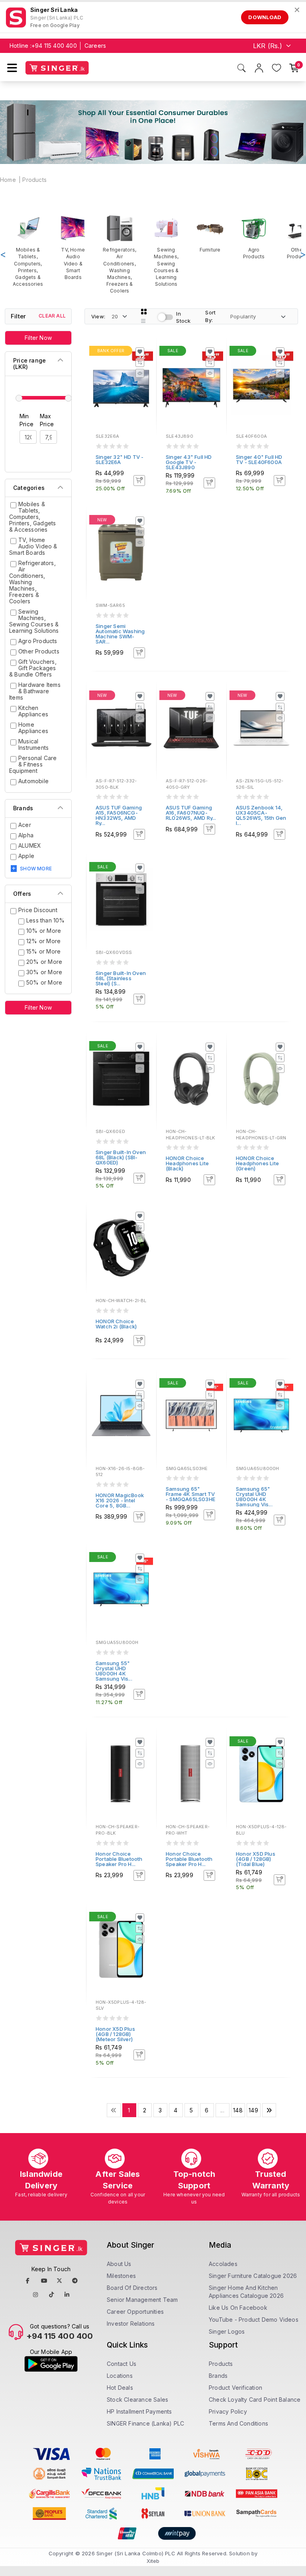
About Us (119, 2264)
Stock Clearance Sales (137, 2400)
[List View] (143, 321)
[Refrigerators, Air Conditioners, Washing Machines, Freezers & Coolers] (120, 254)
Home (8, 180)
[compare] (140, 363)
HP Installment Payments (139, 2411)
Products (34, 180)
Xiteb (153, 2561)
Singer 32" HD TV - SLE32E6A (120, 459)
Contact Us (122, 2364)
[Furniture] (210, 234)
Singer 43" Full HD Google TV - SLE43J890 (189, 462)
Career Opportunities (135, 2312)
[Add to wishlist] (140, 352)
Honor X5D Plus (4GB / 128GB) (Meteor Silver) (115, 2034)
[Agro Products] (254, 237)
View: (98, 316)
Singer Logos (227, 2331)
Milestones (121, 2276)
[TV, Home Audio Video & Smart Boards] (73, 248)
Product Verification (235, 2388)
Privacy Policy (228, 2411)
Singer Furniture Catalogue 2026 (253, 2276)
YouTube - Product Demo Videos (254, 2320)
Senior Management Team (142, 2300)
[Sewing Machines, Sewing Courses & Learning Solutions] (166, 251)
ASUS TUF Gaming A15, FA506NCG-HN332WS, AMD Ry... (119, 815)
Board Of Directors (132, 2288)
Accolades (223, 2264)
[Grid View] (144, 312)
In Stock (183, 317)
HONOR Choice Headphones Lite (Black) (187, 1163)
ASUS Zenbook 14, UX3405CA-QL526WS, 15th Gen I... (261, 815)
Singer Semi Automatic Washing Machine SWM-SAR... (120, 634)
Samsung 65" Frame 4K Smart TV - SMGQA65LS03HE (190, 1494)
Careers (95, 46)
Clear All (52, 316)
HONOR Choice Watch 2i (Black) (116, 1324)
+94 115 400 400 (54, 46)
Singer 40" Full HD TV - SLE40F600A (259, 459)
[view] (140, 373)
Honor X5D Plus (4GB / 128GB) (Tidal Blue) (256, 1859)
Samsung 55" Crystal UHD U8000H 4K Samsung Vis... (114, 1671)
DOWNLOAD (265, 17)
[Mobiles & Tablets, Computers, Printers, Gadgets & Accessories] (28, 251)
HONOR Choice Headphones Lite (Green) (257, 1163)
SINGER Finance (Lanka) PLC (145, 2423)
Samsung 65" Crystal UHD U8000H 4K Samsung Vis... (254, 1497)
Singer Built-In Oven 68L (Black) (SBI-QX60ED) (121, 1157)
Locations (120, 2376)
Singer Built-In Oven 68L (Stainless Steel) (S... (121, 978)
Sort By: (210, 316)
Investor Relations (131, 2323)
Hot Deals (120, 2388)
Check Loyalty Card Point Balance (255, 2400)
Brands (218, 2376)
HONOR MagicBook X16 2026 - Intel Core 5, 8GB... (120, 1500)
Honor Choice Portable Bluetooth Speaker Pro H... (119, 1859)
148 (238, 2110)
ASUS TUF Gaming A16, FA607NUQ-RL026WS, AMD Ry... (191, 813)
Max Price (47, 420)
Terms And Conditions (238, 2423)
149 (253, 2110)
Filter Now (38, 338)
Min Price (26, 420)
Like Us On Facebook (238, 2308)
